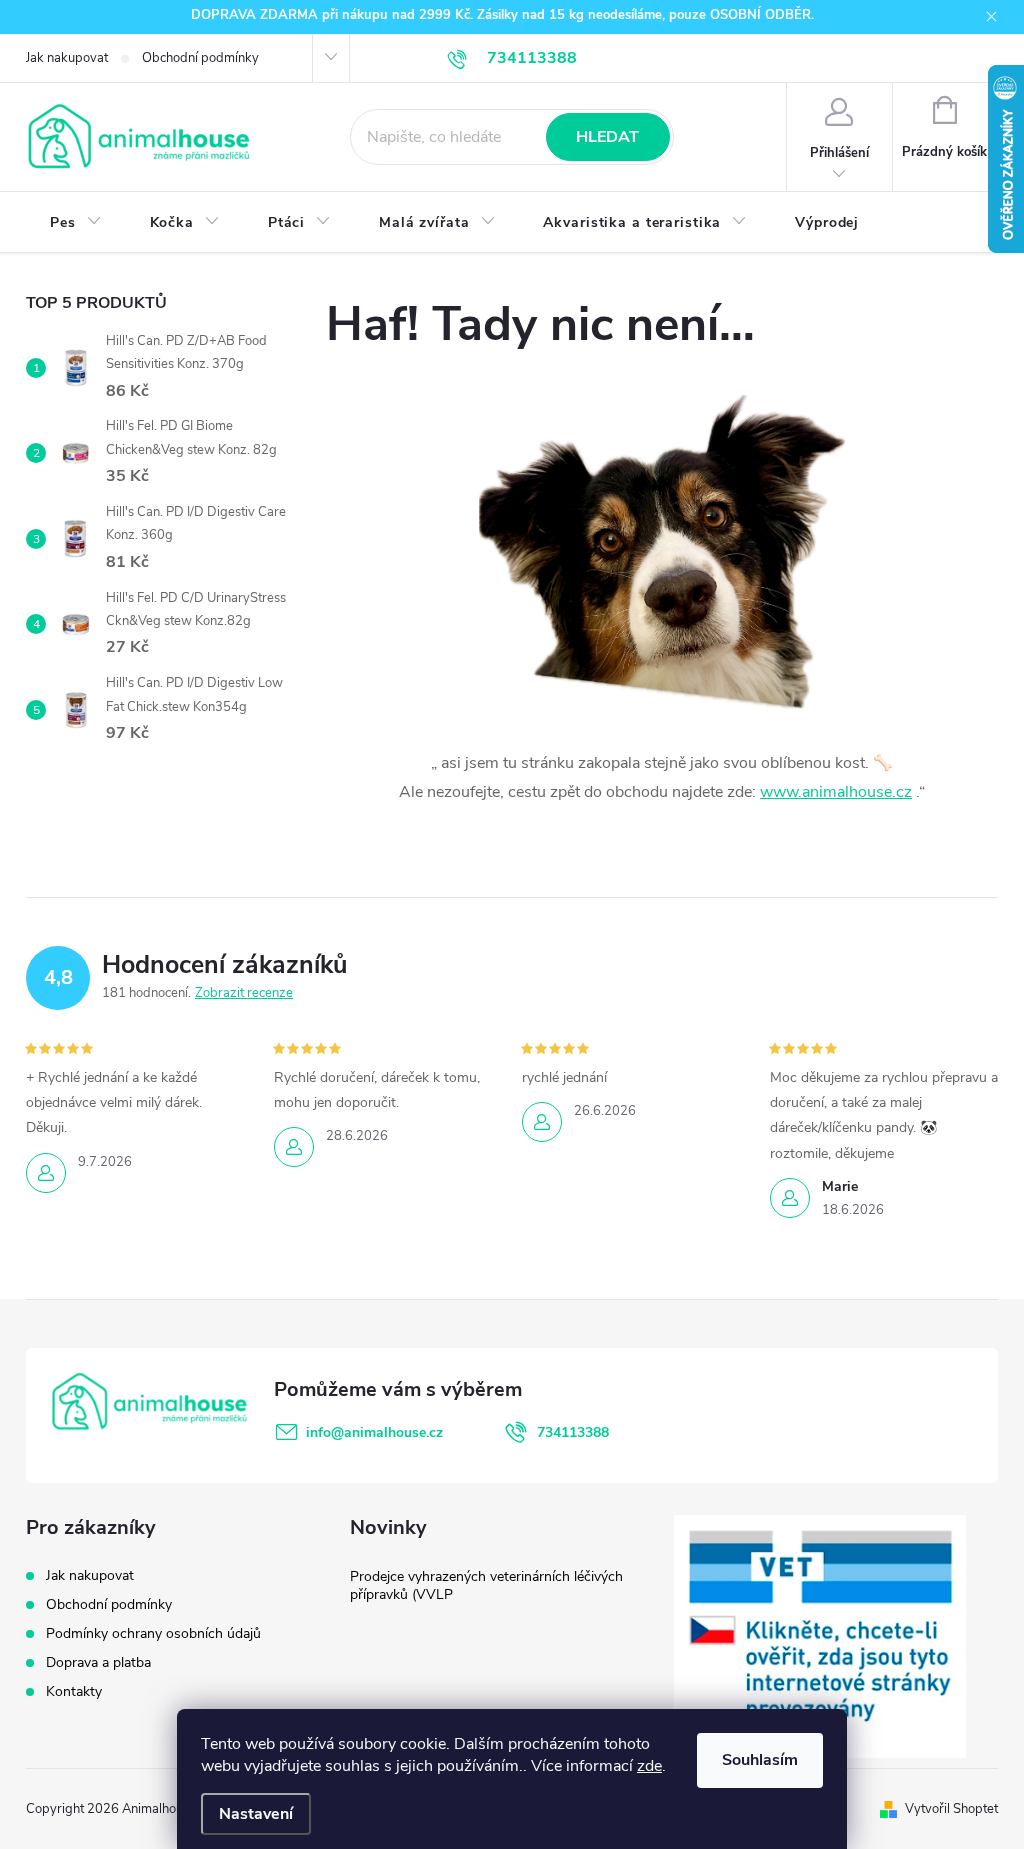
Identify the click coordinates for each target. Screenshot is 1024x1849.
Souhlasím (760, 1760)
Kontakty (74, 1691)
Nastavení (256, 1814)
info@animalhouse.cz (374, 1432)
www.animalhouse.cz (836, 792)
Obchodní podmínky (200, 58)
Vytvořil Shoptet (951, 1809)
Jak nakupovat (67, 58)
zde (649, 1766)
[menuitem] (76, 223)
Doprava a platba (98, 1662)
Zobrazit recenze (244, 993)
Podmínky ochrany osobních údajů (153, 1633)
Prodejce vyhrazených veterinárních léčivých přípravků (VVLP (486, 1585)
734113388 (573, 1432)
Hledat (607, 137)
